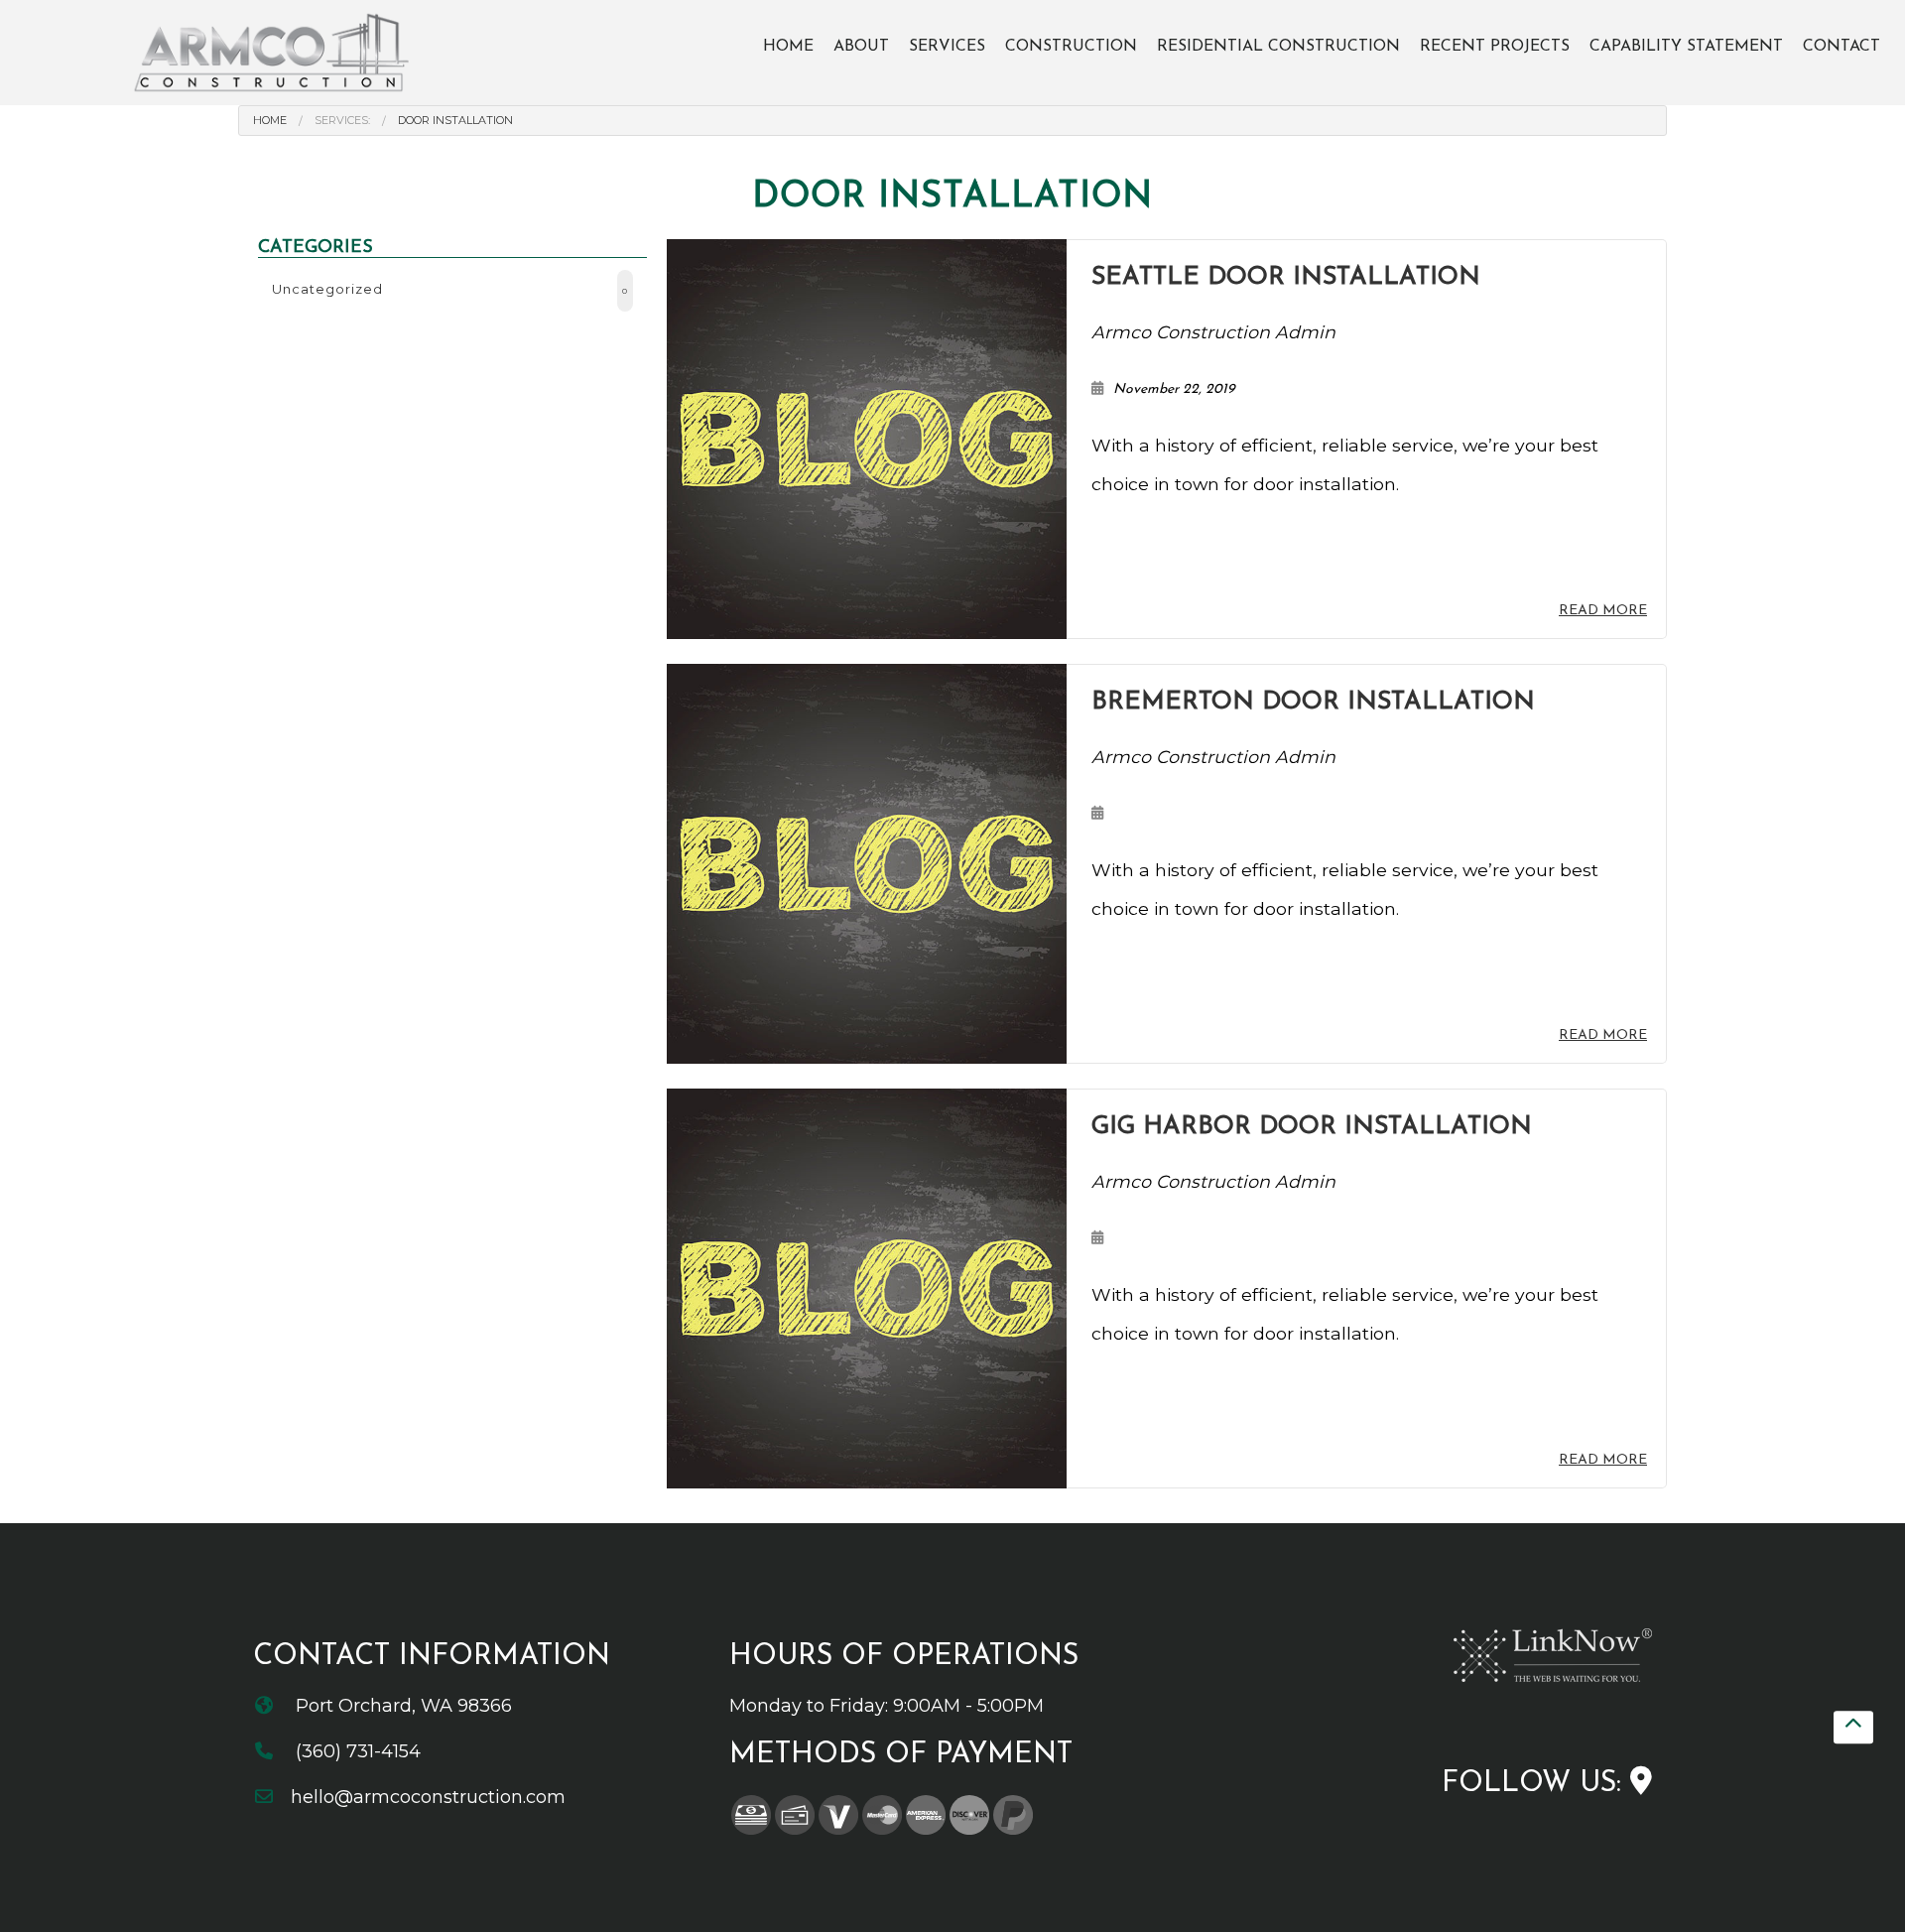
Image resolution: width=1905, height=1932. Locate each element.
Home (788, 47)
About (861, 47)
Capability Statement (1686, 47)
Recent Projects (1495, 47)
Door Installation (455, 120)
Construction (1071, 47)
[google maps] (1641, 1784)
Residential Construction (1278, 47)
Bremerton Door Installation (1313, 702)
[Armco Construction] (274, 52)
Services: (342, 120)
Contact (1841, 47)
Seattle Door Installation (1286, 277)
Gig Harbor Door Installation (1312, 1127)
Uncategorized (450, 289)
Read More (1603, 611)
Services (947, 47)
